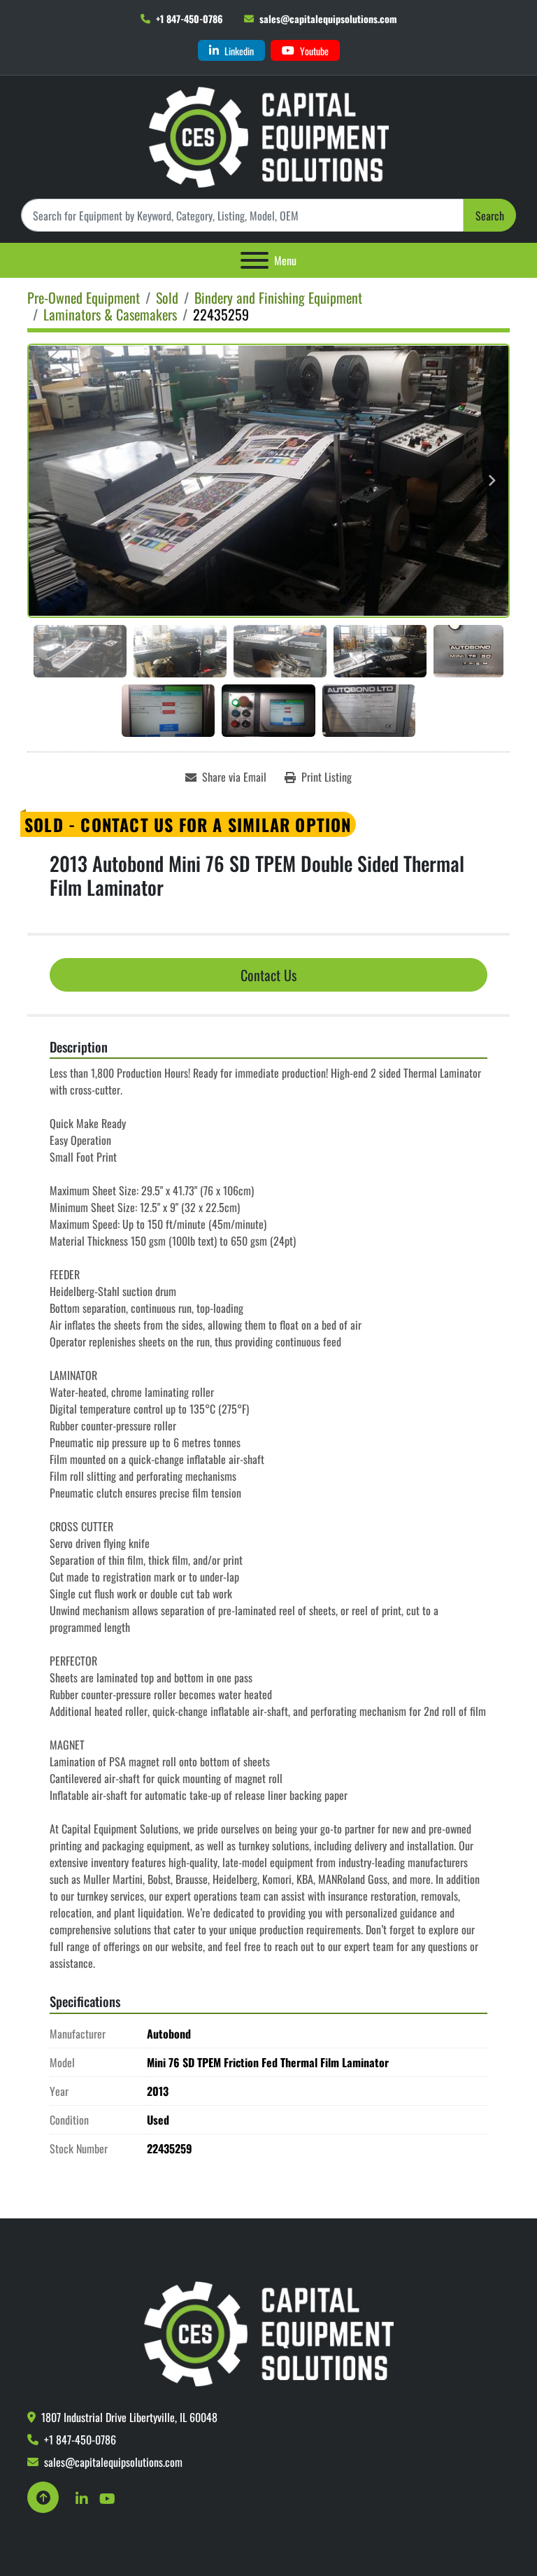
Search (490, 216)
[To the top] (43, 2497)
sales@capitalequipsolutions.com (328, 19)
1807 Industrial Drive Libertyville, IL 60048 (129, 2417)
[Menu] (255, 260)
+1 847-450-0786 (189, 19)
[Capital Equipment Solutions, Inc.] (269, 2332)
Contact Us (268, 975)
